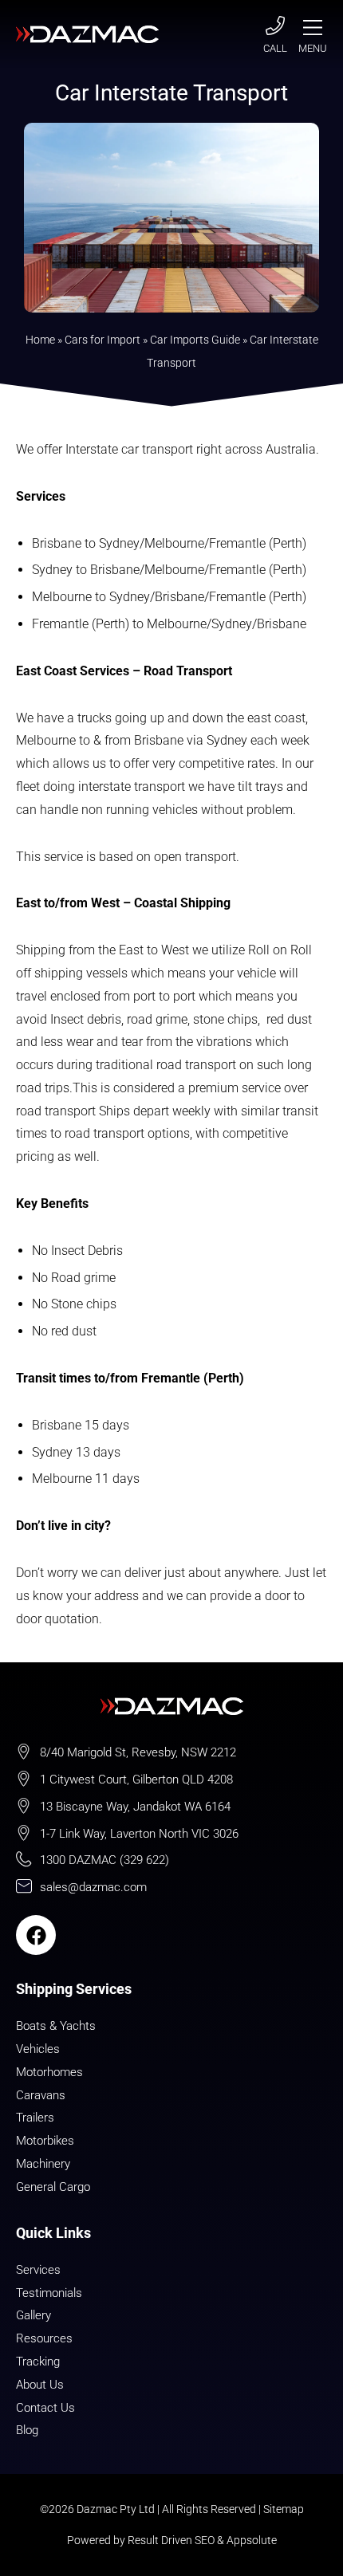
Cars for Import (103, 340)
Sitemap (284, 2509)
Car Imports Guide (195, 340)
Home (40, 340)
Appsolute (252, 2540)
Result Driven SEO (171, 2540)
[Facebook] (36, 1935)
